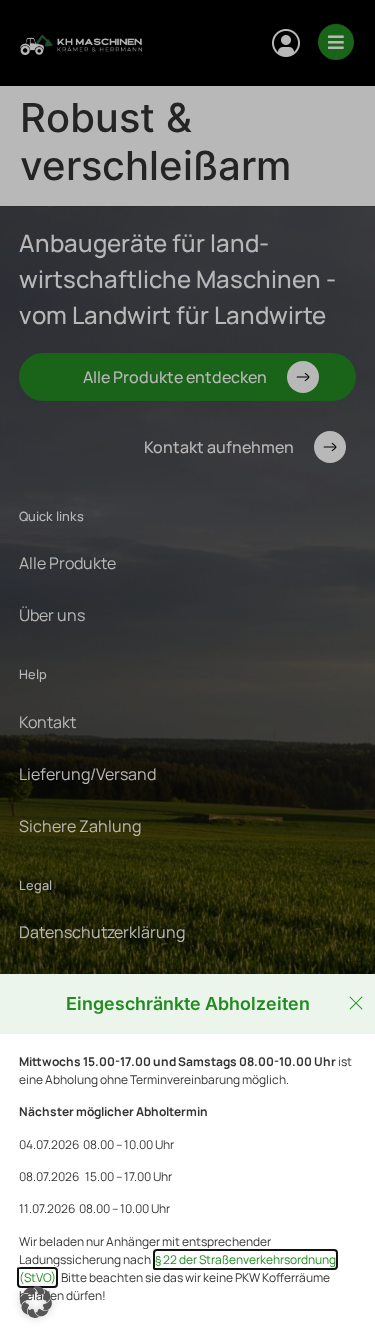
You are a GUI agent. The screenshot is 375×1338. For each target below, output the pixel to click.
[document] (187, 669)
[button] (36, 1302)
